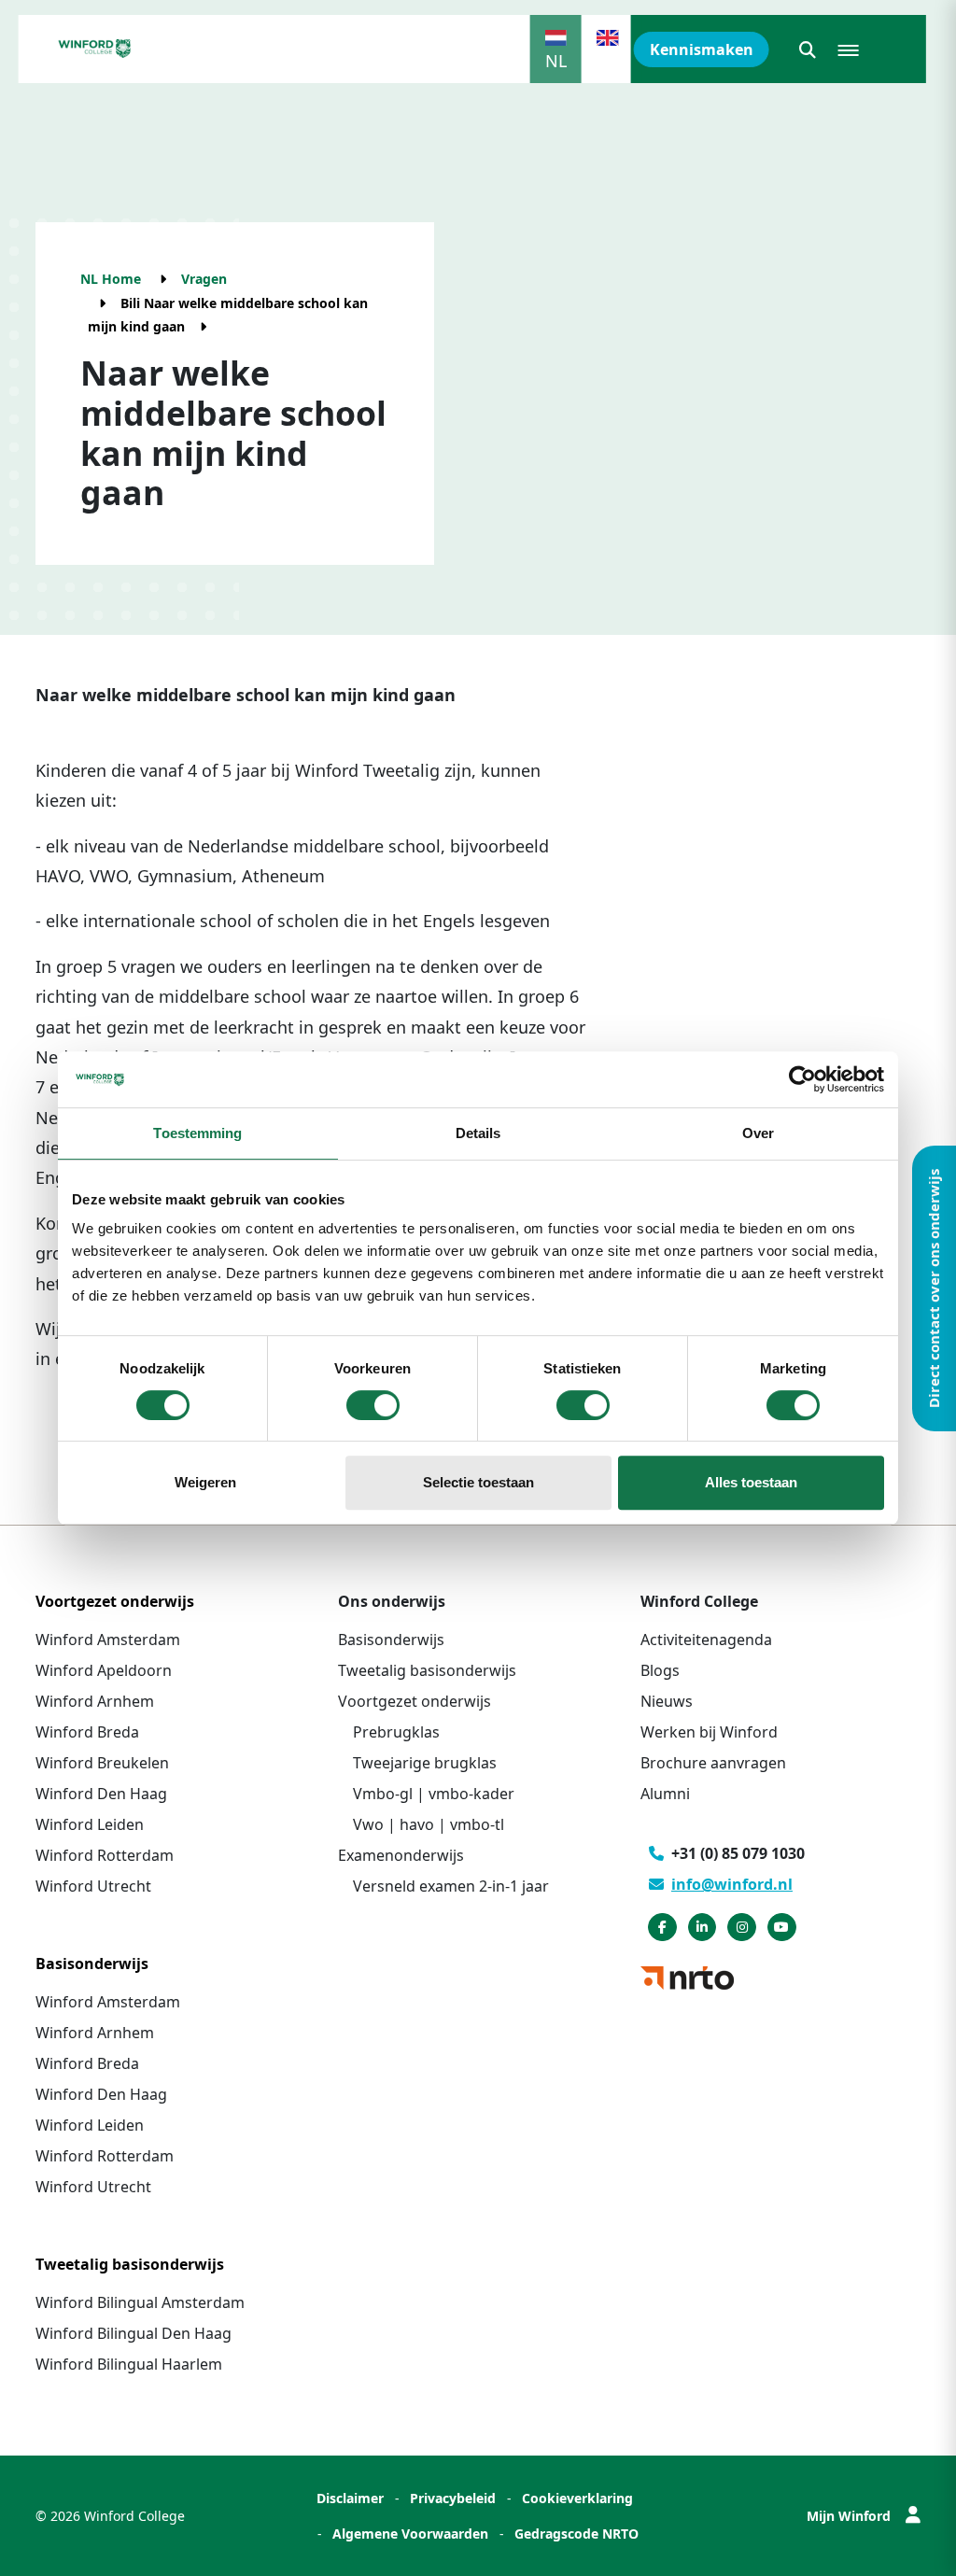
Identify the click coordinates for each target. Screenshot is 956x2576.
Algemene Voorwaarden (410, 2534)
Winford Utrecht (93, 1886)
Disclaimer (350, 2498)
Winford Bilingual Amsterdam (140, 2302)
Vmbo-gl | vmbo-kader (434, 1794)
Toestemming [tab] (197, 1133)
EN (608, 61)
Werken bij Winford (709, 1732)
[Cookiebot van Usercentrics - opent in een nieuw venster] (802, 1079)
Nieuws (667, 1701)
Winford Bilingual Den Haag (134, 2333)
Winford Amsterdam (108, 1640)
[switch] (373, 1405)
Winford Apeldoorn (104, 1670)
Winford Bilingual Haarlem (129, 2364)
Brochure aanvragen (713, 1763)
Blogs (660, 1670)
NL (556, 61)
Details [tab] (478, 1133)
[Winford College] (95, 49)
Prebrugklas (396, 1732)
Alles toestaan (751, 1482)
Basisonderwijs (391, 1640)
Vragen (204, 279)
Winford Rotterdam (105, 1855)
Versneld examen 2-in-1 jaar (451, 1886)
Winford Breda (87, 1732)
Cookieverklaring (577, 2498)
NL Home (111, 279)
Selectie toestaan (478, 1482)
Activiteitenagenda (706, 1640)
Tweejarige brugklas (425, 1763)
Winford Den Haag (101, 1794)
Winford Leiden (90, 1824)
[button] (808, 49)
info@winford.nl (732, 1884)
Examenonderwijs (401, 1855)
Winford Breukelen (102, 1763)
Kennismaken (702, 49)
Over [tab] (758, 1133)
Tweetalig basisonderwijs (427, 1670)
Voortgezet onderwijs (415, 1701)
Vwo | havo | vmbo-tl (429, 1824)
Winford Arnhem (95, 1701)
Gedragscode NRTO (576, 2534)
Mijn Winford (849, 2516)
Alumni (665, 1794)
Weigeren (205, 1482)
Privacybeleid (453, 2498)
